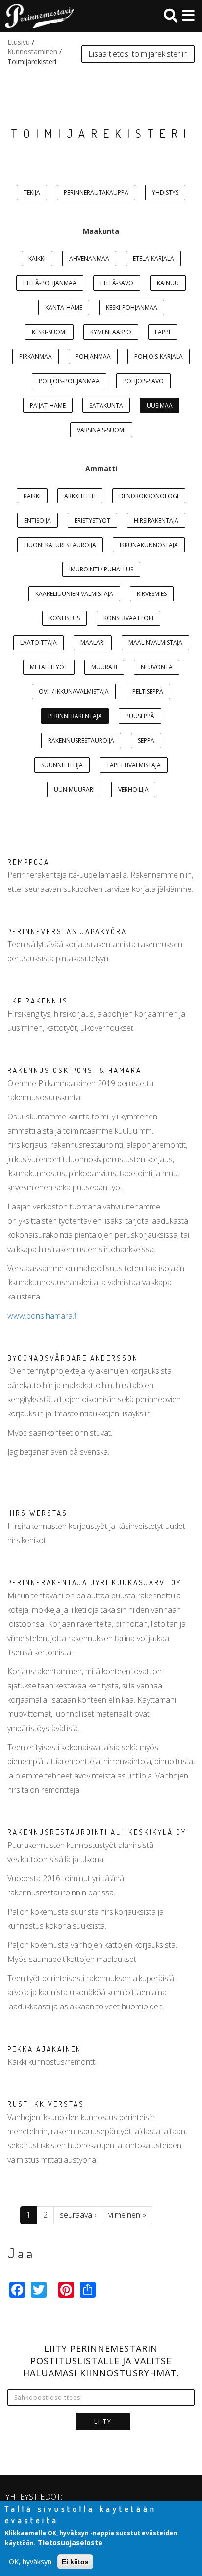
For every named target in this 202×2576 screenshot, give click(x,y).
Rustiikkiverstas (46, 2104)
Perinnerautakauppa (96, 193)
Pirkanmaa (36, 356)
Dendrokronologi (149, 496)
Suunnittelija (62, 765)
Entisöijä (38, 520)
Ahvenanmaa (89, 259)
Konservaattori (128, 618)
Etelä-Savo (117, 283)
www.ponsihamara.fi (43, 1316)
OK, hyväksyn (30, 2562)
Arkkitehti (80, 496)
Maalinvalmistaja (155, 643)
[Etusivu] (37, 16)
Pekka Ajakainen (44, 2049)
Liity (103, 2422)
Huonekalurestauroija (60, 545)
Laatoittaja (38, 643)
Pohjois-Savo (143, 381)
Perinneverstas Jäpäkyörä (67, 931)
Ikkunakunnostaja (149, 545)
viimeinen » (127, 2215)
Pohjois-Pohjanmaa (69, 381)
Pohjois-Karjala (159, 356)
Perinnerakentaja (75, 716)
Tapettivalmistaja (134, 765)
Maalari (93, 643)
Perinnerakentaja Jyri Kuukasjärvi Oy (94, 1583)
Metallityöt (49, 667)
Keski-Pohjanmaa (132, 308)
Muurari (104, 667)
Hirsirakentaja (156, 520)
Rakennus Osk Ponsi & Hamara (75, 1070)
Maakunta (101, 231)
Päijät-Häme (48, 405)
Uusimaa (160, 405)
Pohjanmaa (93, 356)
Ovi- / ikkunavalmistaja (74, 692)
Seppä (146, 741)
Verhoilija (133, 789)
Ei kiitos (75, 2562)
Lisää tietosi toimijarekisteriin (138, 54)
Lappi (163, 332)
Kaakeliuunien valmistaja (74, 594)
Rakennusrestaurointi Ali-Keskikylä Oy (97, 1832)
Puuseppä (140, 716)
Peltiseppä (148, 692)
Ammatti (101, 468)
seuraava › (78, 2215)
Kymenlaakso (111, 332)
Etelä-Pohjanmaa (50, 283)
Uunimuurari (74, 789)
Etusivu (19, 42)
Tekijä (32, 193)
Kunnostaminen (32, 52)
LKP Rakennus (38, 1001)
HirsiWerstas (38, 1513)
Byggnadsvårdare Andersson (73, 1358)
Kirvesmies (152, 594)
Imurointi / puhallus (101, 569)
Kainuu (168, 283)
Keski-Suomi (49, 332)
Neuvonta (157, 667)
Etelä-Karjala (153, 259)
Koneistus (64, 618)
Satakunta (106, 405)
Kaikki (37, 259)
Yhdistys (165, 193)
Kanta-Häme (64, 308)
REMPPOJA (28, 862)
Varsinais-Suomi (101, 430)
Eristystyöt (92, 520)
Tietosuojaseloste (70, 2542)
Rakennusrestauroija (81, 741)
